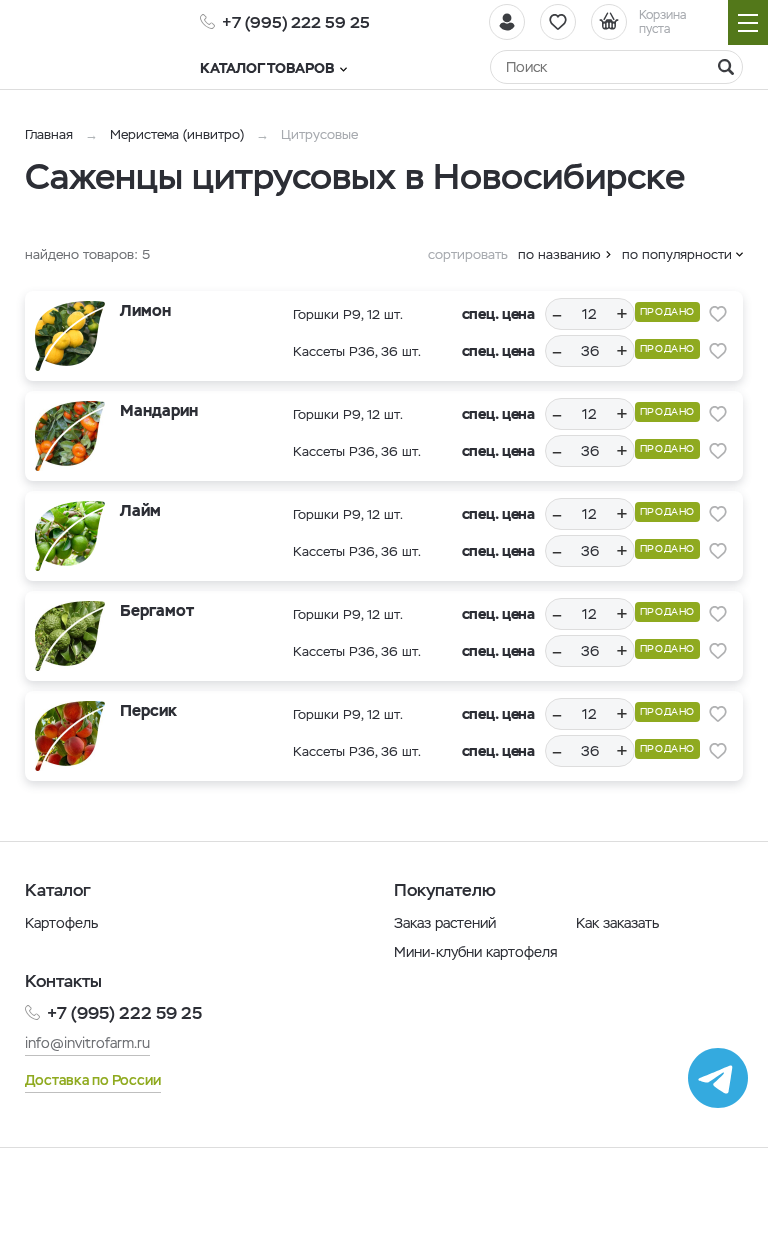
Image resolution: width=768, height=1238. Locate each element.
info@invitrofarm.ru (87, 1043)
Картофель (61, 923)
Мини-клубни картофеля (476, 952)
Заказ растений (445, 923)
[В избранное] (718, 314)
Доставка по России (93, 1080)
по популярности (677, 254)
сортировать (468, 254)
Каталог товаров (267, 68)
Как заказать (617, 923)
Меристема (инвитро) (179, 134)
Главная (49, 134)
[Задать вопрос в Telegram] (718, 1078)
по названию (559, 254)
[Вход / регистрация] (507, 22)
